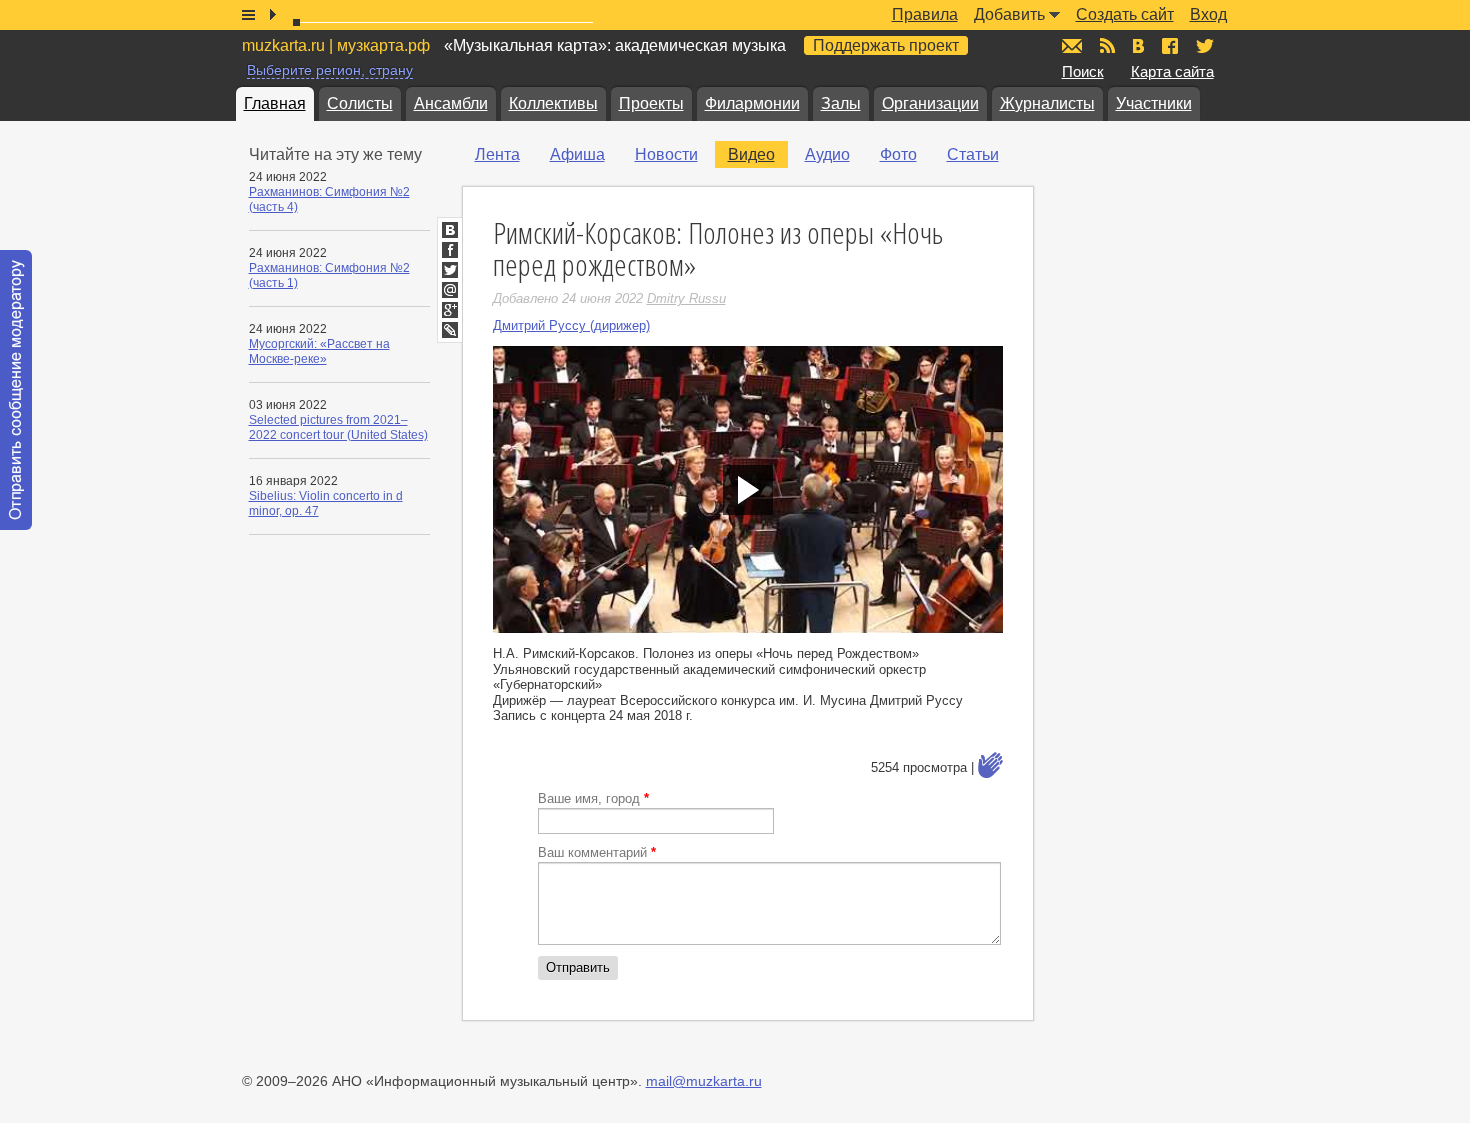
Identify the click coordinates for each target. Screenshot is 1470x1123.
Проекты (651, 103)
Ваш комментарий (597, 852)
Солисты (360, 103)
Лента (497, 154)
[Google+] (450, 310)
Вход (1208, 14)
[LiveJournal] (450, 330)
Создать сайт (1125, 14)
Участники (1154, 103)
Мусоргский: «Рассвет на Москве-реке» (319, 351)
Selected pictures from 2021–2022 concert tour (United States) (338, 427)
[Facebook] (450, 250)
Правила (925, 14)
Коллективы (553, 103)
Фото (898, 154)
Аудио (827, 154)
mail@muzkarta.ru (704, 1081)
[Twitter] (450, 270)
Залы (841, 103)
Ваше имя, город (593, 798)
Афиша (577, 154)
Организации (930, 103)
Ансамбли (451, 103)
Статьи (973, 154)
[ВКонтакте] (450, 230)
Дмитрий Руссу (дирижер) (571, 325)
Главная (275, 103)
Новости (666, 154)
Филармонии (752, 103)
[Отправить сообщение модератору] (16, 390)
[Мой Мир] (450, 290)
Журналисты (1047, 103)
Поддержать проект (886, 45)
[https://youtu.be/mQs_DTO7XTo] (748, 489)
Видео (751, 154)
